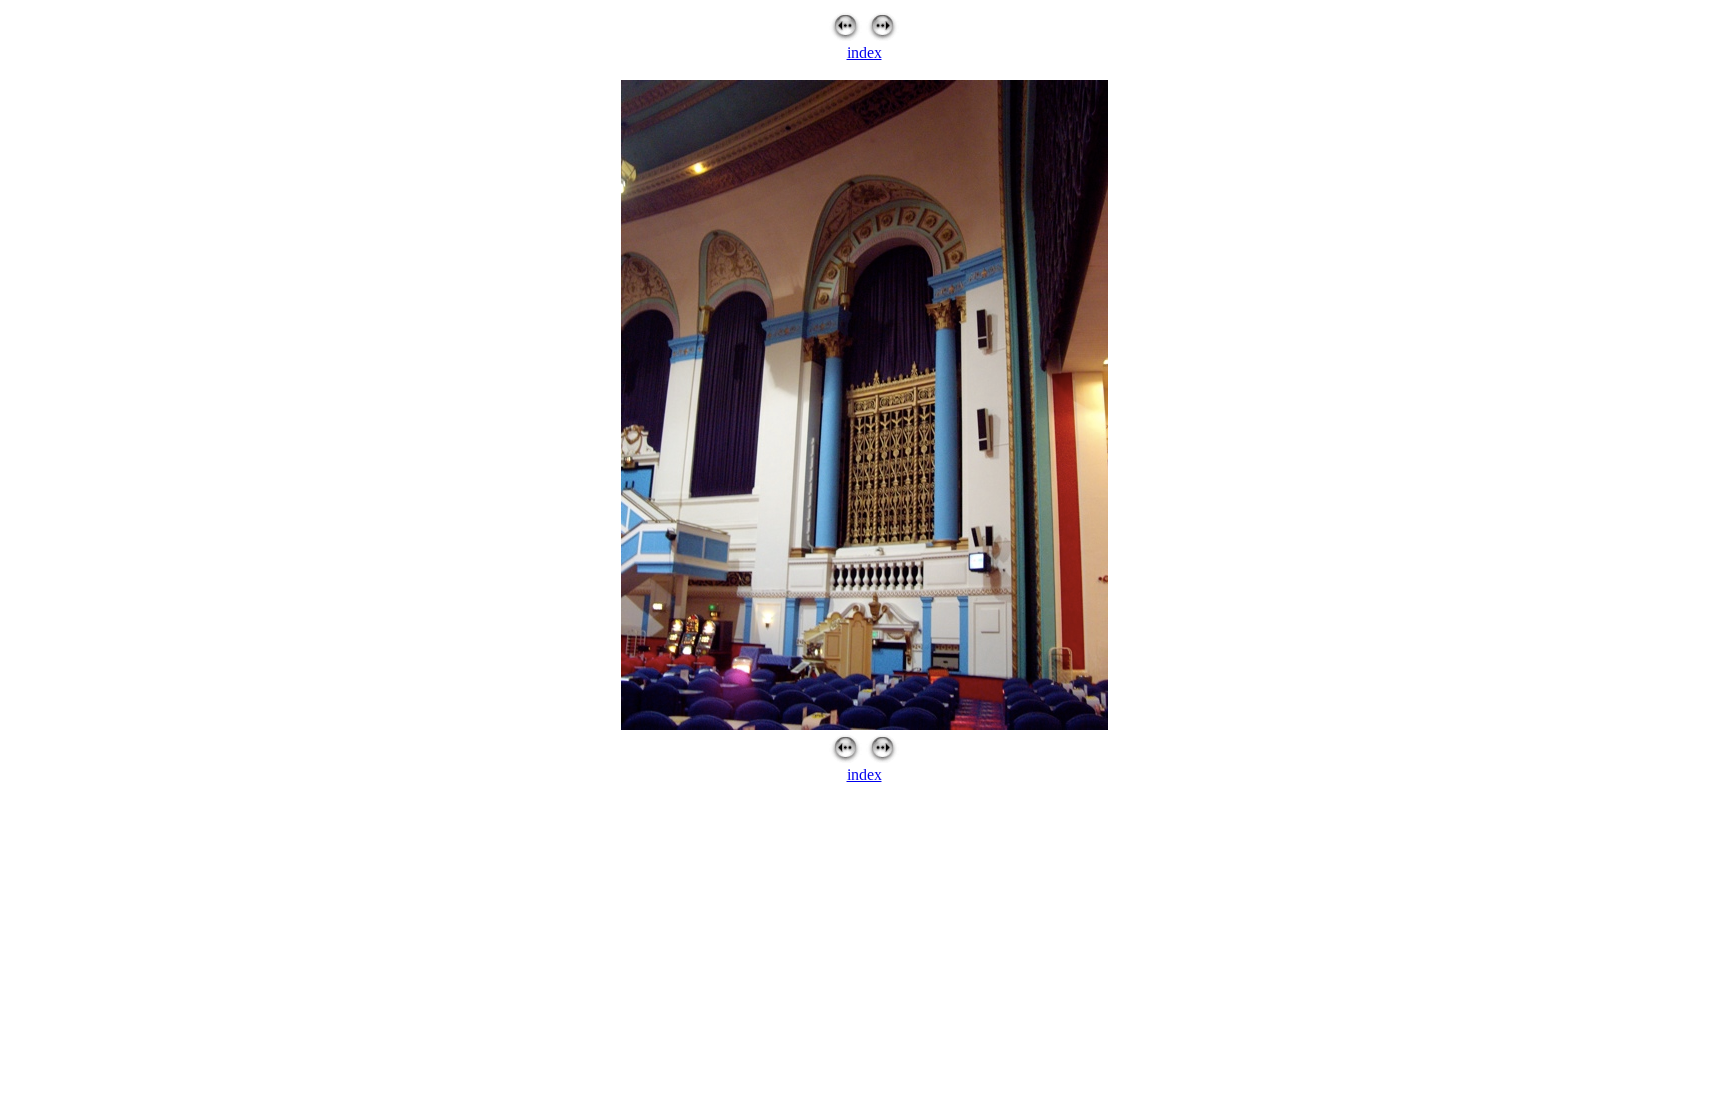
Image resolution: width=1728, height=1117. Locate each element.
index (864, 52)
